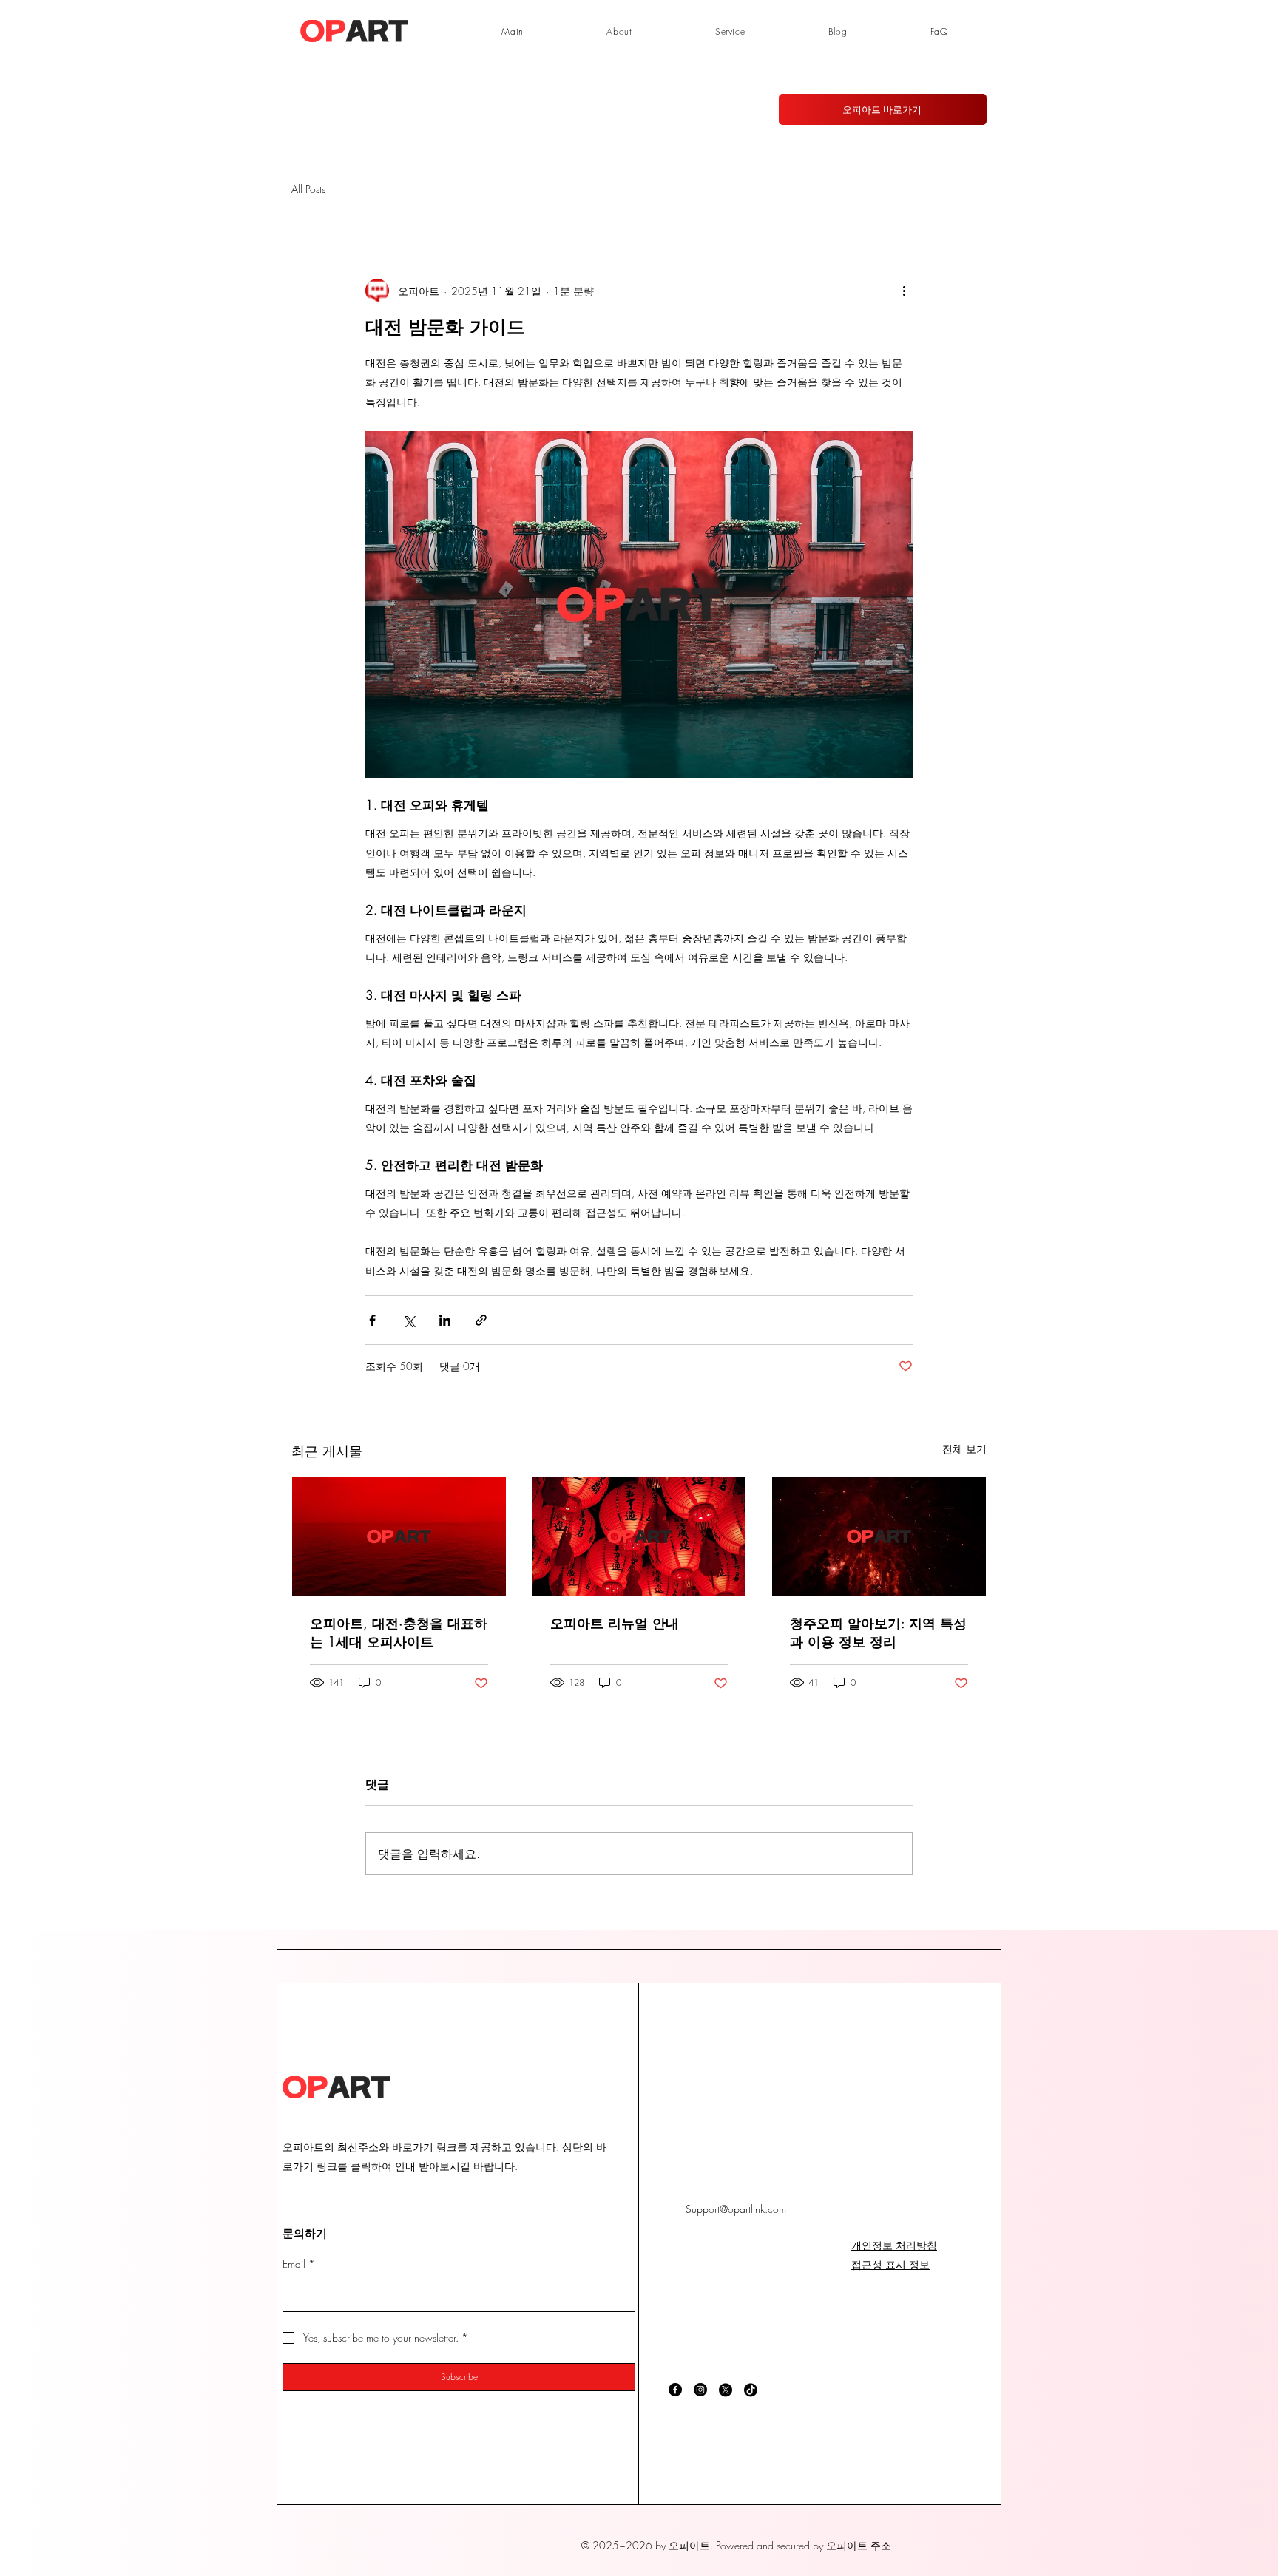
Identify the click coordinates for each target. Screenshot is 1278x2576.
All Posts (308, 189)
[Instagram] (700, 2390)
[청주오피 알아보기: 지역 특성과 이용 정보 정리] (879, 1536)
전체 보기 (964, 1449)
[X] (726, 2390)
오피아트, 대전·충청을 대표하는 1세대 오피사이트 (399, 1632)
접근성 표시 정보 (890, 2264)
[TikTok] (751, 2390)
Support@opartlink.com (736, 2209)
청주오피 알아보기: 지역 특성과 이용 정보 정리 (878, 1632)
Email (299, 2264)
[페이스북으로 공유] (372, 1320)
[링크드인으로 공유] (445, 1320)
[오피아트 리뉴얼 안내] (639, 1536)
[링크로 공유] (481, 1320)
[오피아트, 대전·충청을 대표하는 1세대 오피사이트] (399, 1536)
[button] (730, 31)
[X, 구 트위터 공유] (409, 1320)
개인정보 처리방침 (894, 2245)
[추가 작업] (904, 291)
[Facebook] (675, 2390)
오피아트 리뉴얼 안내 (615, 1623)
